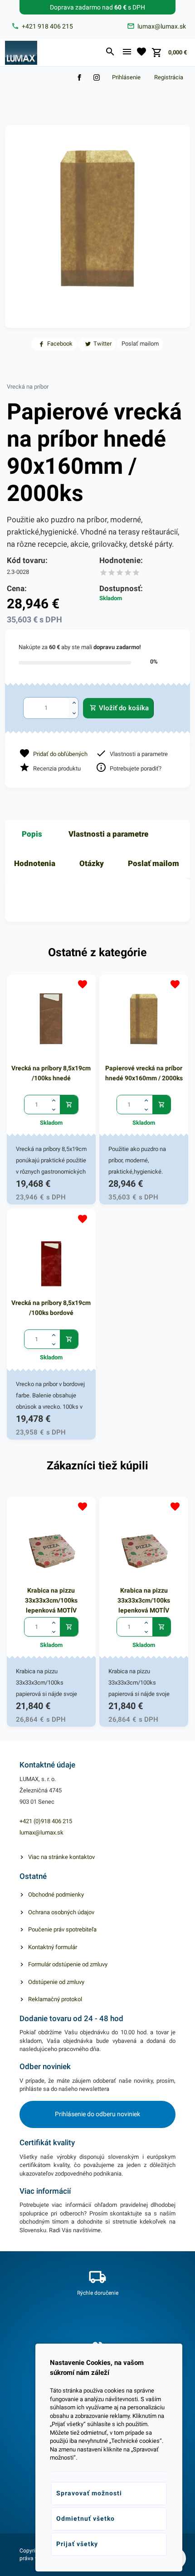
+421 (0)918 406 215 (46, 1821)
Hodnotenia (35, 863)
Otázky (92, 863)
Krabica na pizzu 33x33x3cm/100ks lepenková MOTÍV (51, 1600)
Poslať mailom (154, 863)
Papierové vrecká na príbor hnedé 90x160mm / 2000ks (144, 1073)
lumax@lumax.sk (41, 1832)
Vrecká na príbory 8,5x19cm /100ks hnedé (51, 1073)
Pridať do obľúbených (60, 754)
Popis (32, 834)
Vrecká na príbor (28, 387)
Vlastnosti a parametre (108, 834)
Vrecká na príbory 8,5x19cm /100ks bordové (51, 1308)
